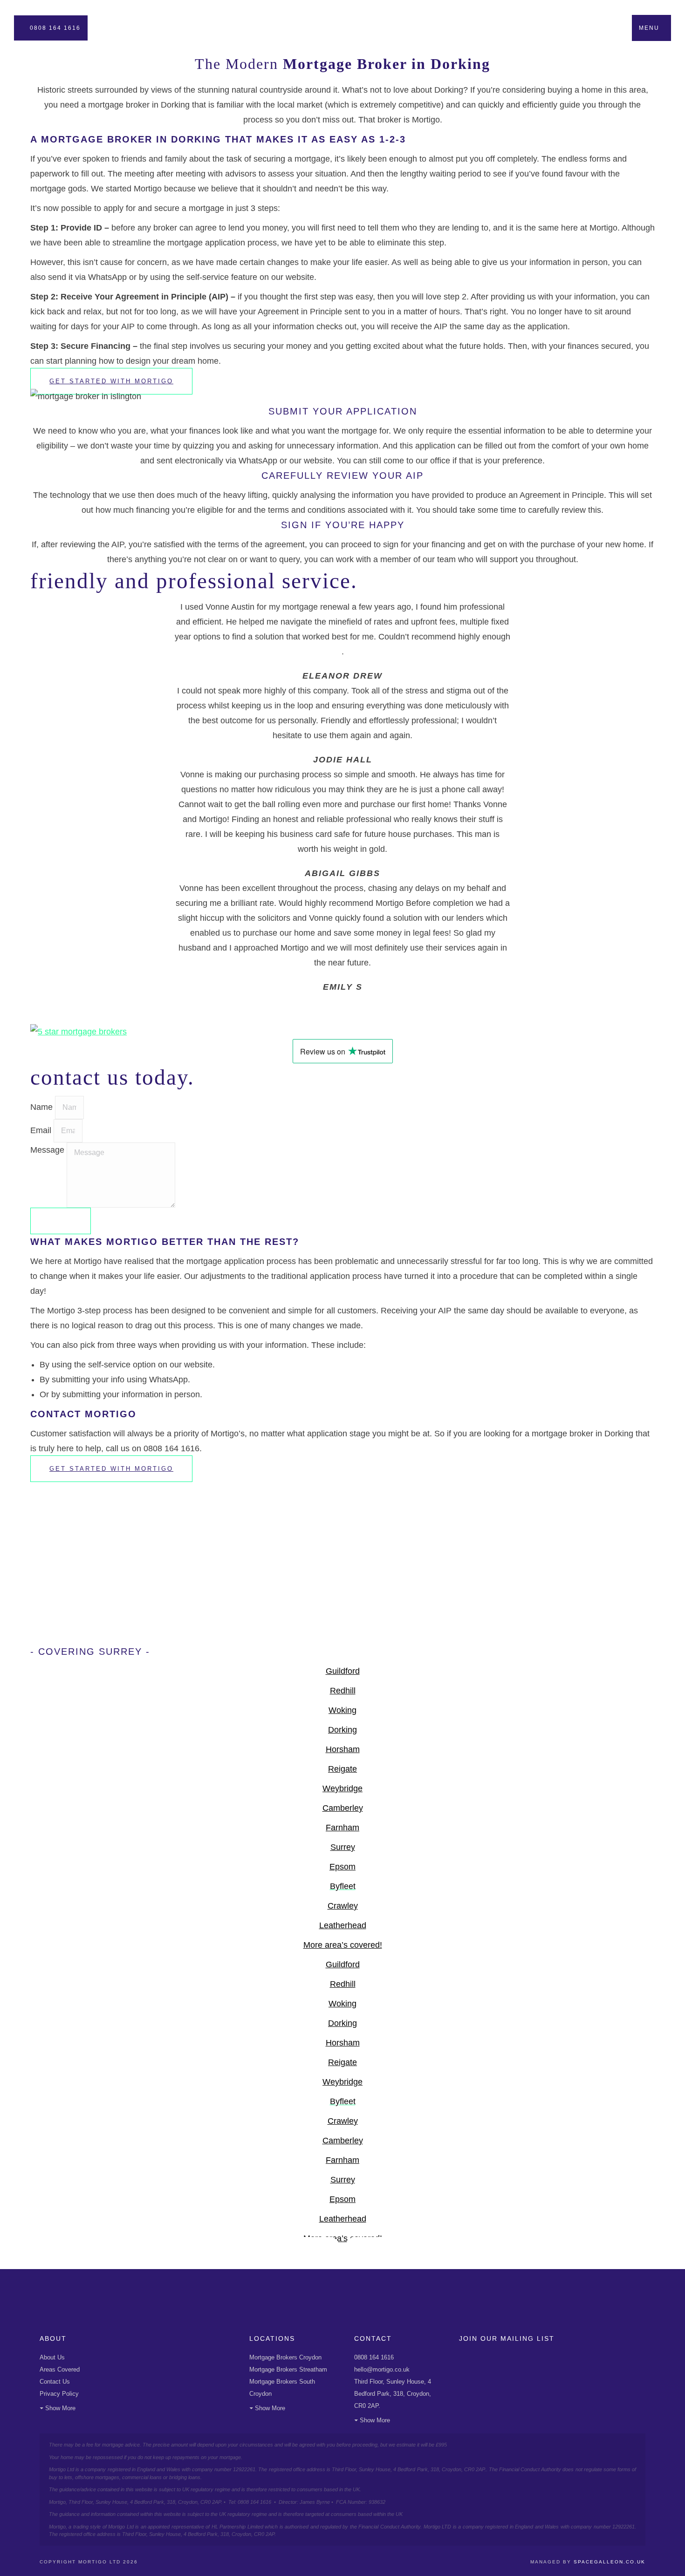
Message (48, 1150)
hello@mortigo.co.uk (382, 2369)
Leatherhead (343, 1925)
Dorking (342, 1730)
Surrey (343, 1847)
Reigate (342, 1769)
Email (42, 1130)
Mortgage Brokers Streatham (288, 2369)
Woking (342, 1710)
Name (43, 1107)
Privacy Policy (59, 2394)
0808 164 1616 (55, 28)
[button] (342, 1002)
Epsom (342, 1867)
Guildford (343, 1671)
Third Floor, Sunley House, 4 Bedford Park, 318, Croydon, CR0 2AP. (393, 2394)
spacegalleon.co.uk (610, 2562)
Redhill (343, 1691)
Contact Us (55, 2382)
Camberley (343, 1808)
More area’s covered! (343, 1945)
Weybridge (342, 1788)
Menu (649, 28)
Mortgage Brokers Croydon (285, 2357)
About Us (52, 2357)
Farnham (342, 1828)
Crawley (343, 1906)
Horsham (343, 1749)
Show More (60, 2408)
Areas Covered (60, 2369)
